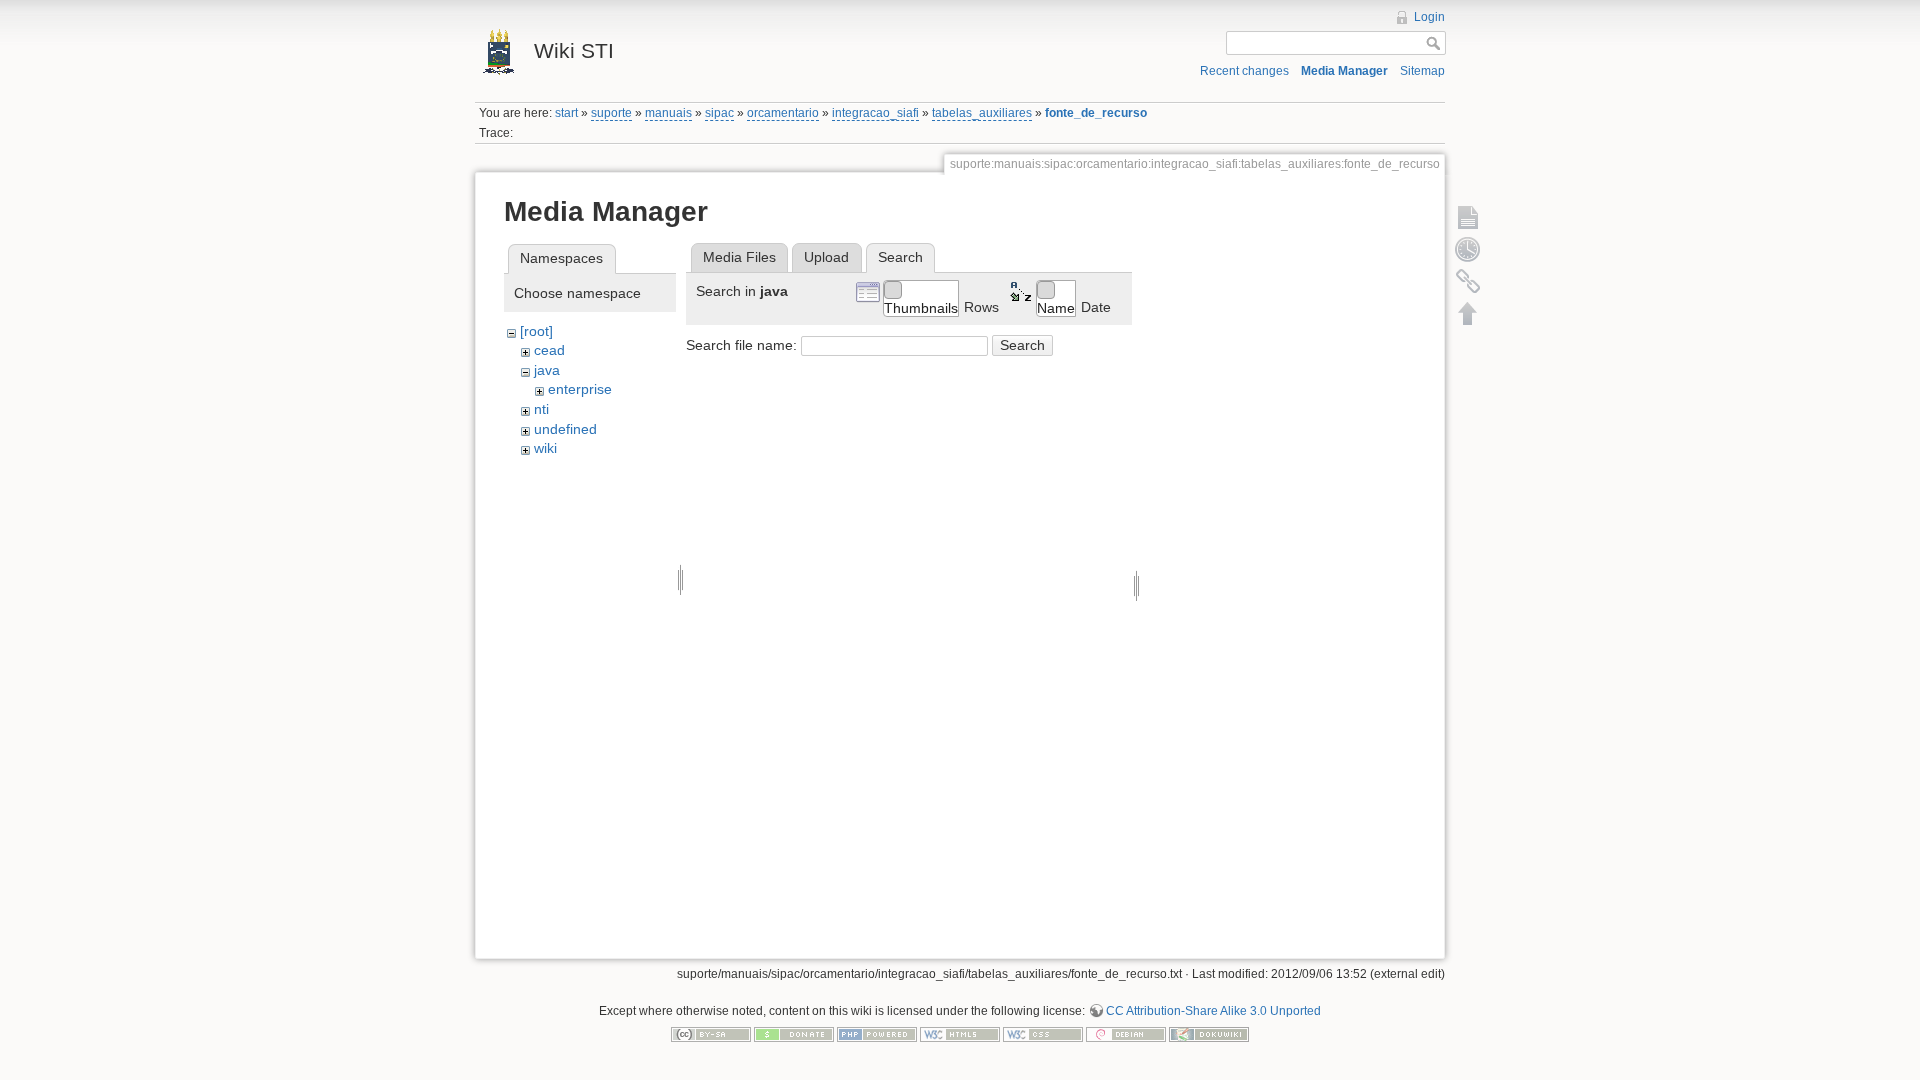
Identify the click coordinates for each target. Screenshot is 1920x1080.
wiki (545, 448)
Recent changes (1244, 71)
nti (541, 409)
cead (549, 350)
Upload (826, 257)
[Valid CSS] (1043, 1034)
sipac (719, 113)
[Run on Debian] (1126, 1034)
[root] (536, 331)
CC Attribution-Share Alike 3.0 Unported (1213, 1011)
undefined (565, 429)
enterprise (580, 389)
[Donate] (794, 1034)
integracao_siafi (875, 113)
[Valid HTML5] (960, 1034)
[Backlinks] (1468, 281)
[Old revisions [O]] (1468, 249)
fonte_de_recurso (1096, 113)
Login (1429, 17)
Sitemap (1422, 71)
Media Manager (1344, 71)
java (547, 370)
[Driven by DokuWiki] (1209, 1034)
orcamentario (783, 113)
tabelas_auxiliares (982, 113)
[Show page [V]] (1468, 217)
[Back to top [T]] (1468, 313)
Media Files (739, 257)
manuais (668, 113)
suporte (611, 113)
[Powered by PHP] (877, 1034)
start (566, 113)
